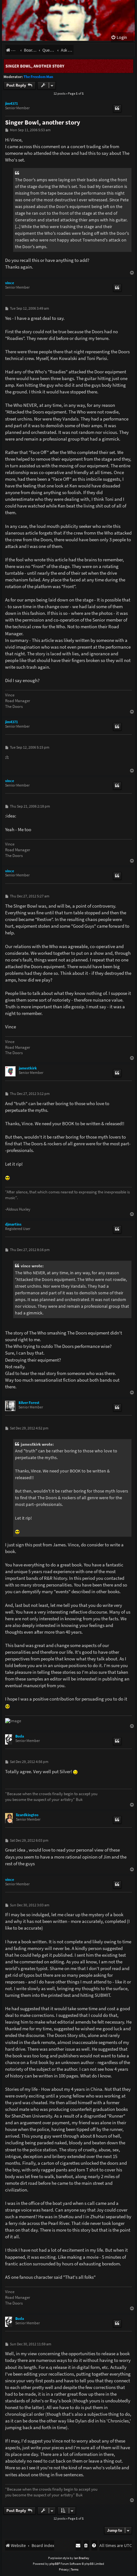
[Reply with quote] (117, 109)
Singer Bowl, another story (35, 66)
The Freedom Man (38, 77)
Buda (20, 1736)
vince (10, 283)
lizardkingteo (27, 1815)
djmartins (13, 1224)
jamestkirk (28, 1068)
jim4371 (11, 104)
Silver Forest (29, 1403)
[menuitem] (119, 37)
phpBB (54, 2564)
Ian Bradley (82, 2558)
